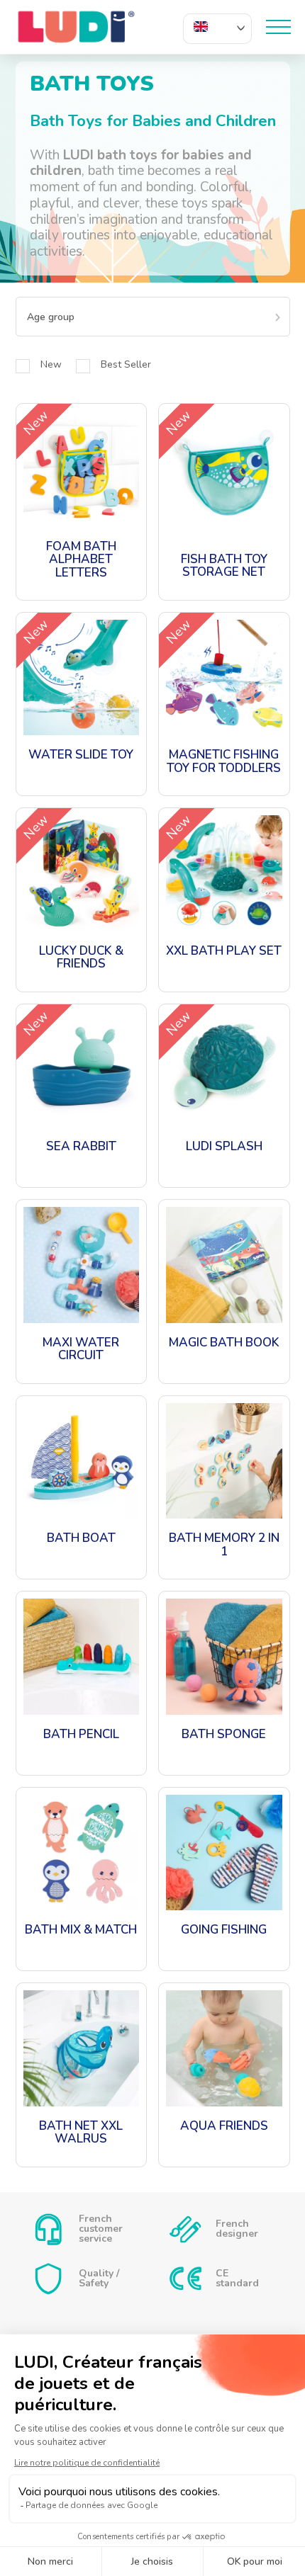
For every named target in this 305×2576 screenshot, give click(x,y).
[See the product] (82, 502)
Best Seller (126, 364)
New (51, 364)
